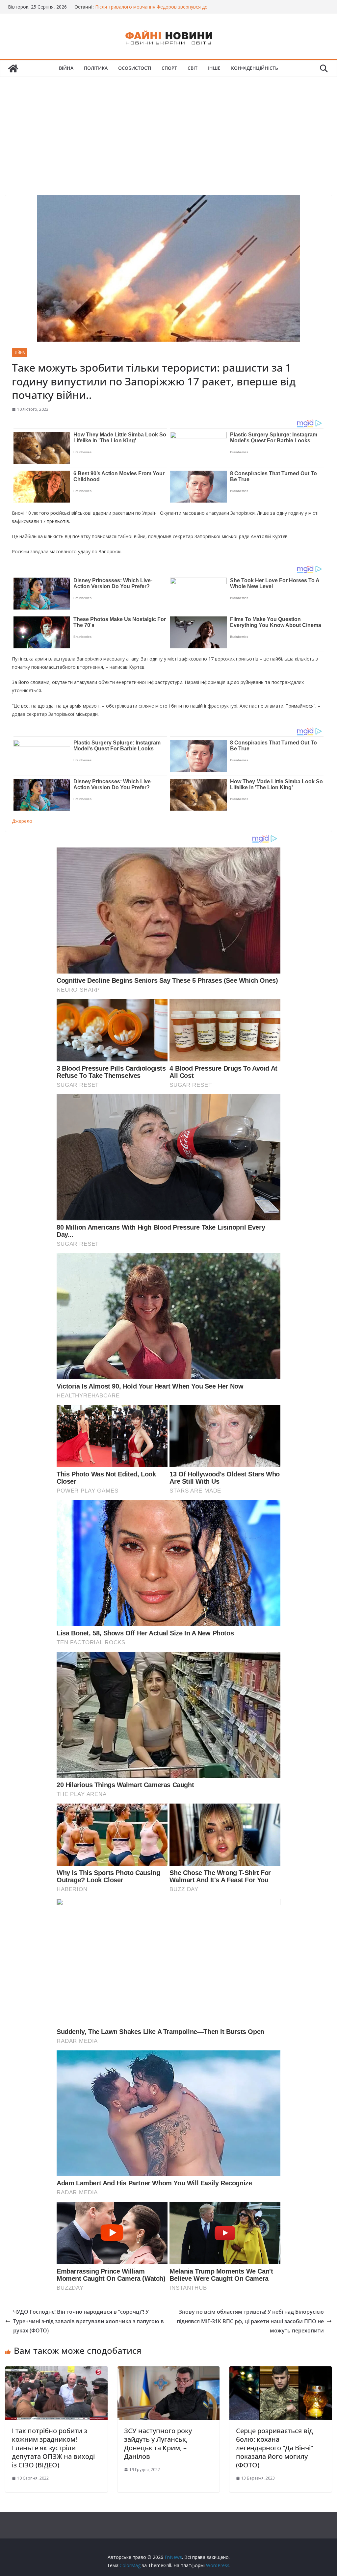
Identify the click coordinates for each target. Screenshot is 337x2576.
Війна (66, 68)
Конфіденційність (255, 68)
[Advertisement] (168, 126)
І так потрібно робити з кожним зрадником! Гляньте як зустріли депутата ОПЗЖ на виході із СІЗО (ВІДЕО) (53, 2448)
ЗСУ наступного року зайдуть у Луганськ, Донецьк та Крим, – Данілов (158, 2444)
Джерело (22, 821)
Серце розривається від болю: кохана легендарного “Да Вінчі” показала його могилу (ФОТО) (274, 2448)
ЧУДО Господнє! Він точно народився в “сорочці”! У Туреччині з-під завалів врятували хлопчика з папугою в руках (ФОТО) (89, 2321)
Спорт (169, 68)
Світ (193, 68)
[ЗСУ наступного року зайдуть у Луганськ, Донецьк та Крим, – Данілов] (169, 2371)
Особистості (135, 68)
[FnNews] (13, 68)
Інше (214, 68)
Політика (96, 68)
